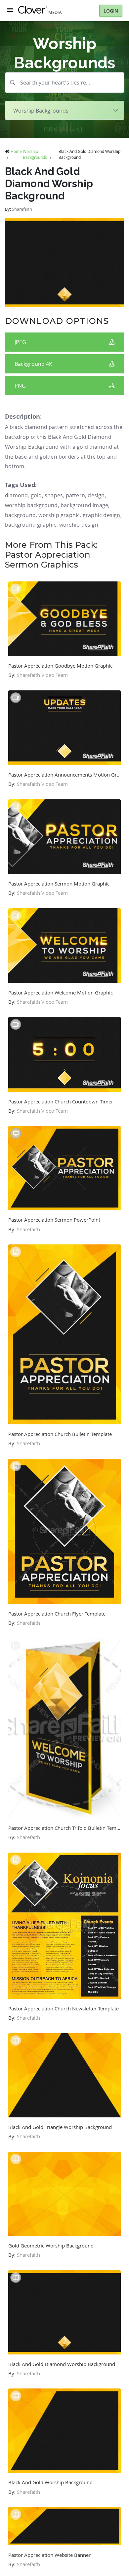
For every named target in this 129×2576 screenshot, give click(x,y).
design (96, 495)
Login (111, 11)
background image (84, 505)
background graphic (31, 525)
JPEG (20, 342)
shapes (54, 495)
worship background (31, 505)
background (20, 515)
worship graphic (59, 515)
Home (16, 151)
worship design (79, 525)
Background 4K (33, 364)
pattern (75, 495)
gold (36, 495)
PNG (20, 386)
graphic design (102, 515)
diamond (16, 495)
